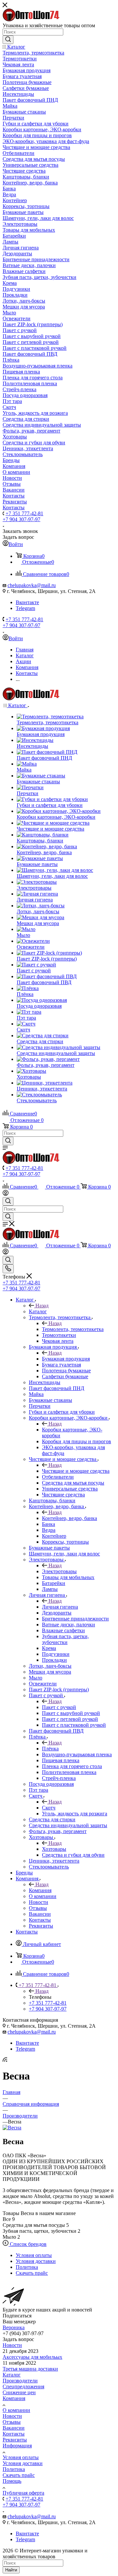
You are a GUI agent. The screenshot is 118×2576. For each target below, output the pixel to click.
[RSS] (5, 2060)
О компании (16, 2410)
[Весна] (12, 2128)
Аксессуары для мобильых (32, 2357)
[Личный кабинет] (6, 1194)
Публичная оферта (23, 2493)
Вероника (14, 2327)
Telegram (25, 608)
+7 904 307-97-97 (21, 519)
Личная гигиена (60, 1607)
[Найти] (8, 40)
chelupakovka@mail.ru (32, 585)
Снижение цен (19, 2392)
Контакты (14, 2434)
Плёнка (50, 1749)
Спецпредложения (23, 2386)
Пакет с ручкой (59, 1707)
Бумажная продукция (66, 1359)
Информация (17, 2446)
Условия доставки (23, 2463)
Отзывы (12, 2422)
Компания (40, 1890)
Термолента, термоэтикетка (73, 1329)
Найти (11, 2570)
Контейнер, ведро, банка (69, 1518)
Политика (14, 2469)
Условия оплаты (21, 2457)
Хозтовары (54, 1849)
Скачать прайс (19, 2475)
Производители (20, 2381)
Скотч (49, 1808)
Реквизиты (15, 2440)
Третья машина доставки (30, 2369)
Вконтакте (27, 602)
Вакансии (14, 2428)
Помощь (12, 2481)
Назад (42, 1306)
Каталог (38, 1311)
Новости (12, 2345)
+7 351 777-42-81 (24, 513)
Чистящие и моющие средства (76, 1471)
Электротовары (59, 1571)
